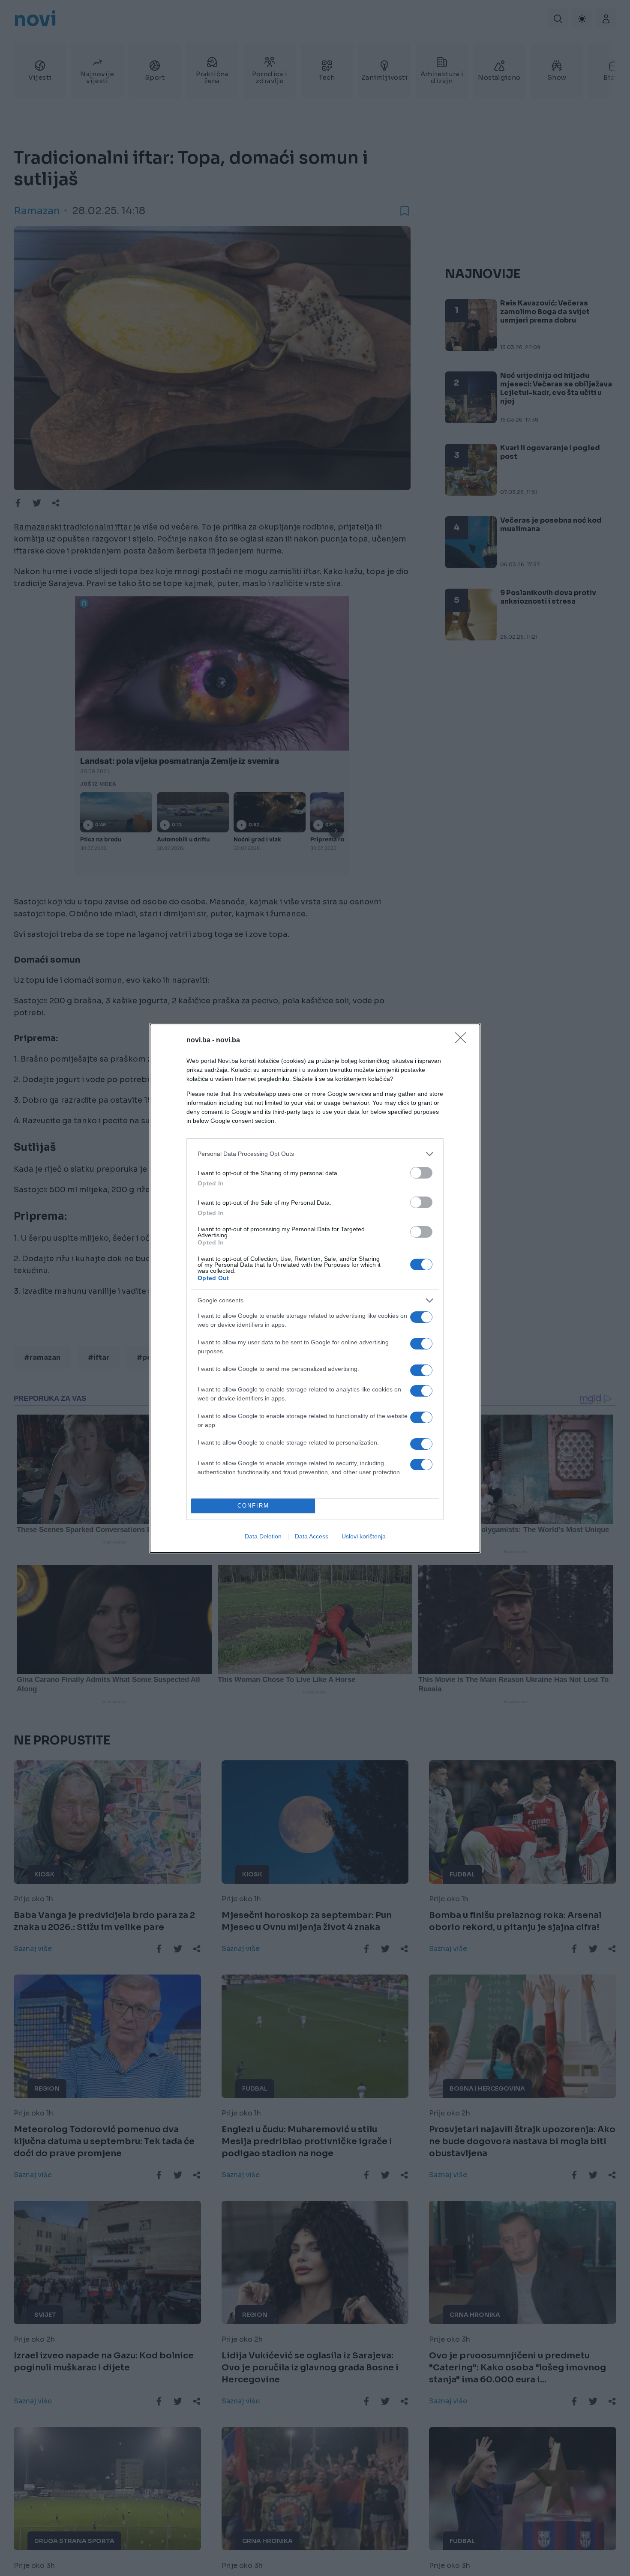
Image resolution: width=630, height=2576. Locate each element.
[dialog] (315, 1288)
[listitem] (315, 1154)
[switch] (421, 1173)
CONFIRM (253, 1506)
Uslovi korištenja (364, 1536)
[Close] (463, 1041)
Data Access (312, 1536)
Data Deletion (263, 1536)
